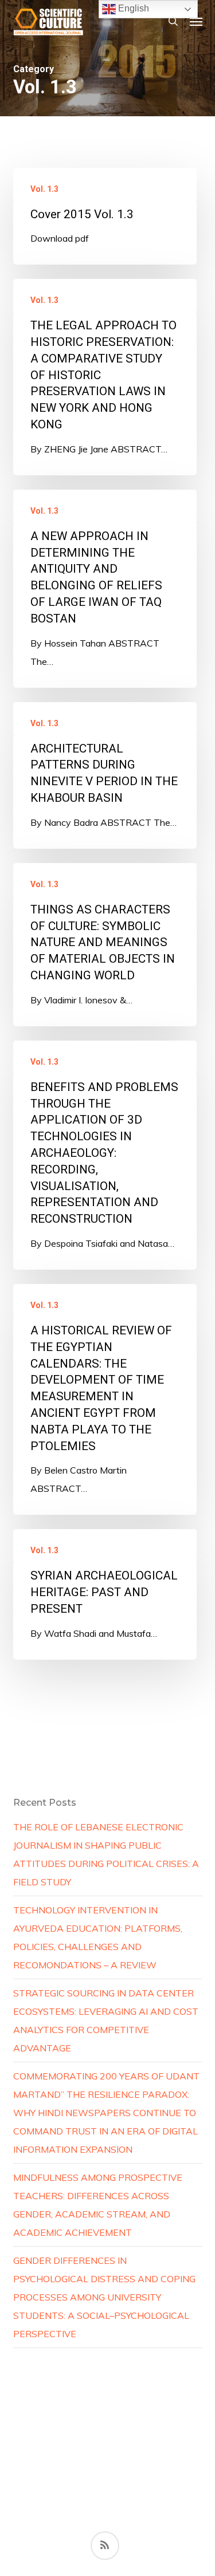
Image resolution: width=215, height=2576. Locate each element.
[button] (196, 21)
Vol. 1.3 (44, 189)
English (132, 8)
